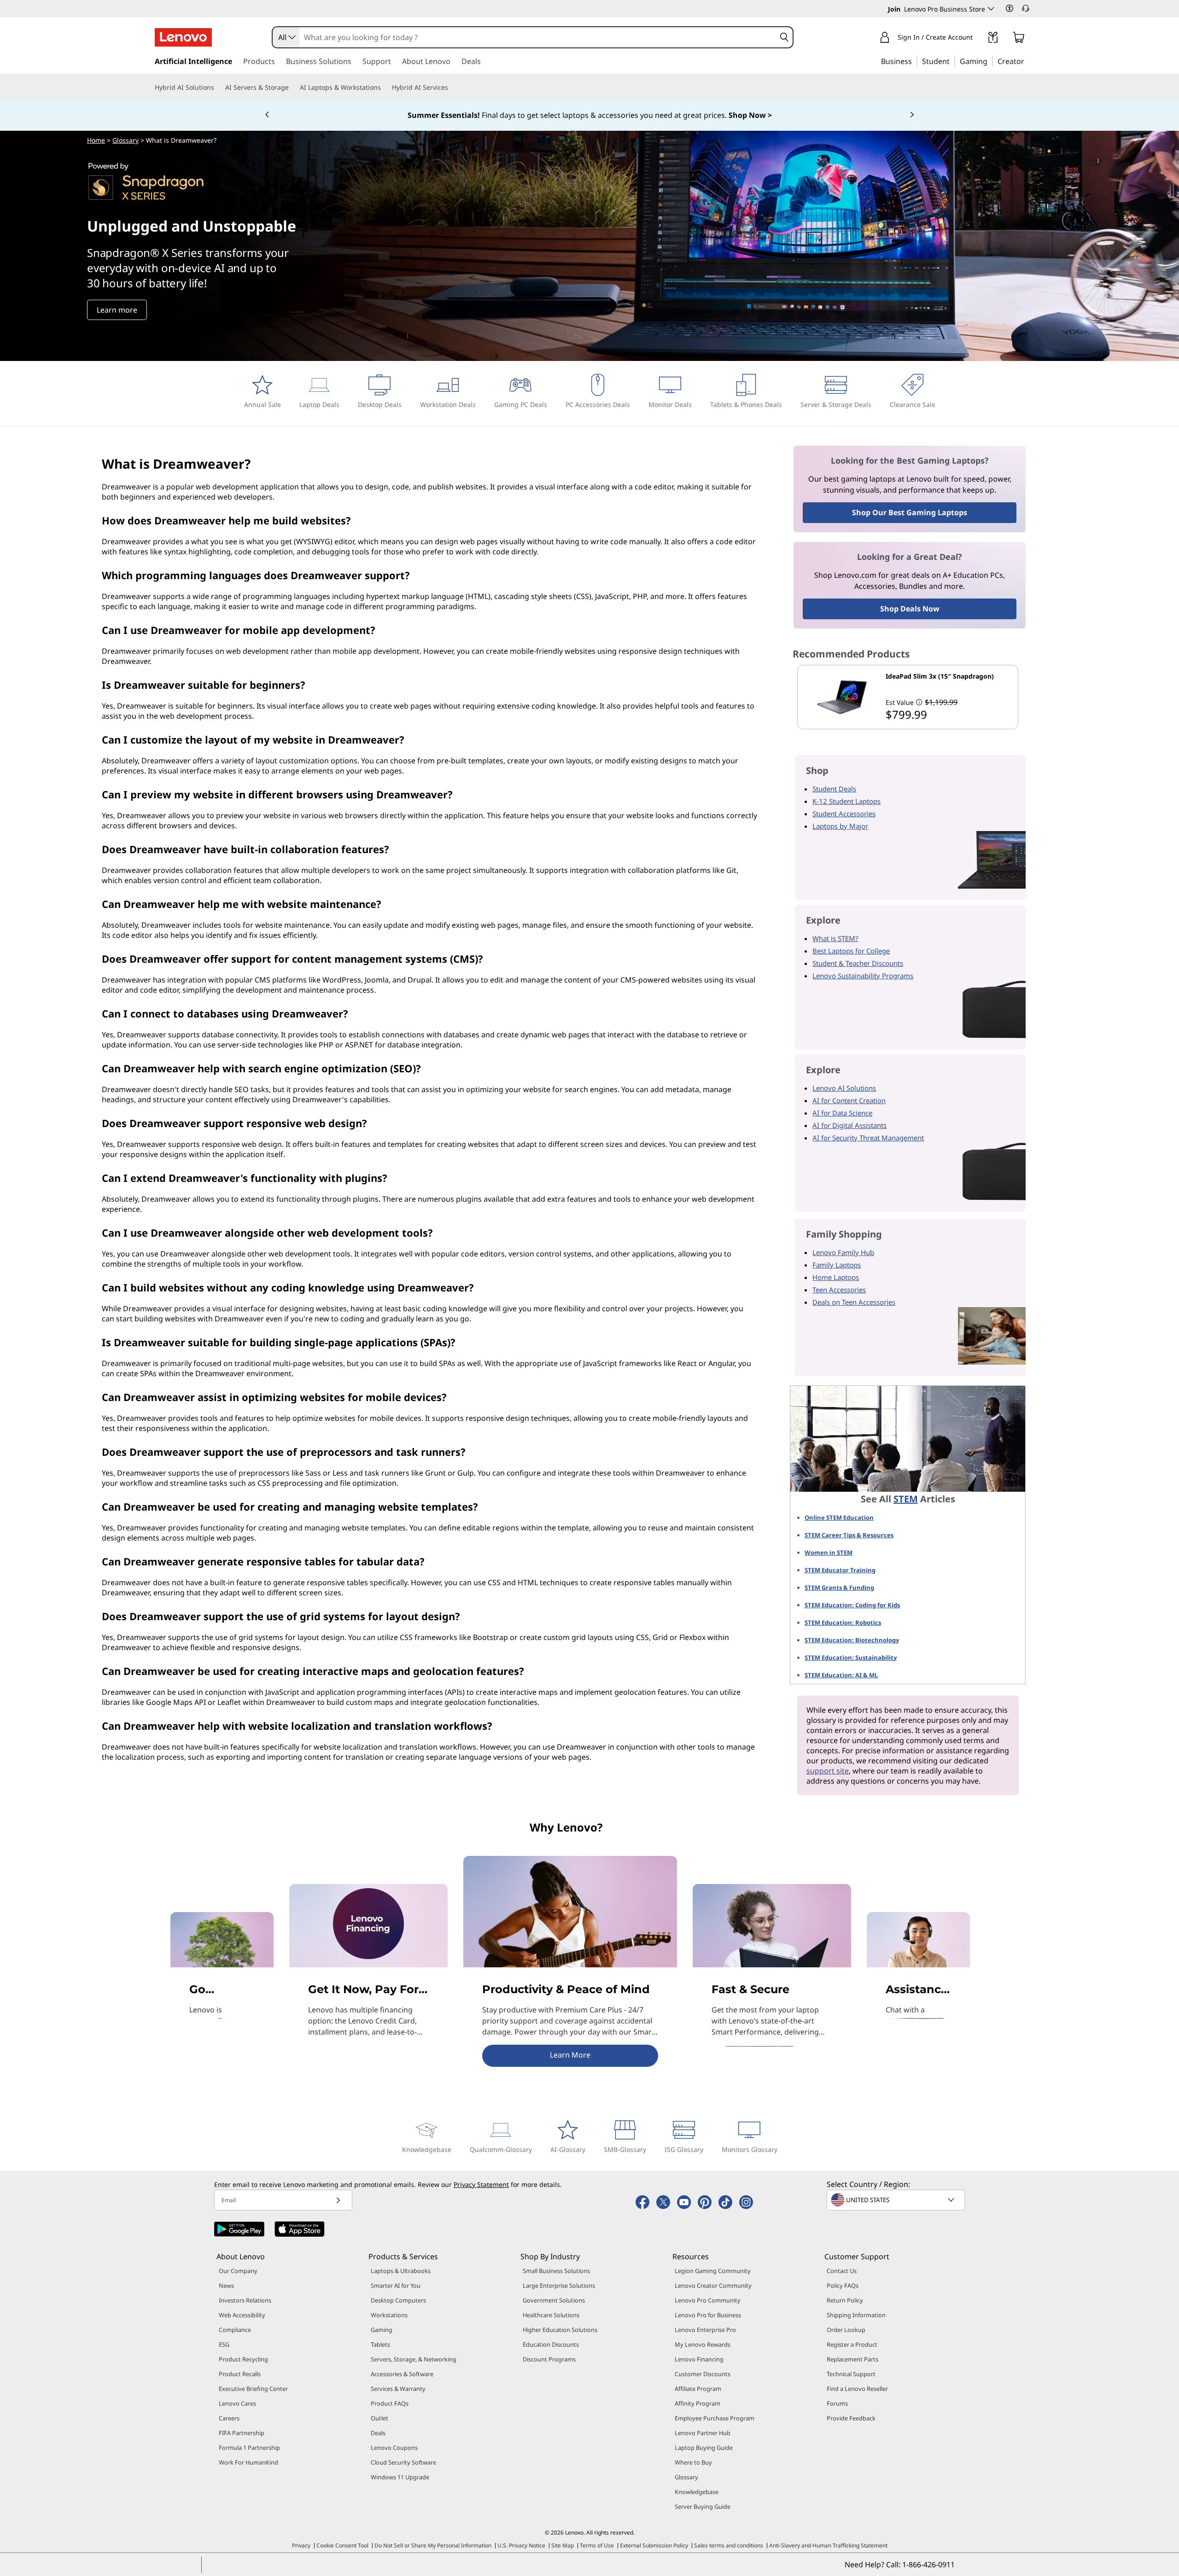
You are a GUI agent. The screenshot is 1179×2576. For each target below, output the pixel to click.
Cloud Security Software (403, 2462)
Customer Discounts (703, 2374)
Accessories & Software (402, 2374)
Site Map (563, 2545)
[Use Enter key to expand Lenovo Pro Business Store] (991, 9)
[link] (993, 39)
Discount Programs (549, 2359)
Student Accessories (844, 814)
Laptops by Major (840, 826)
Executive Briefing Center (253, 2389)
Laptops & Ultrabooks (401, 2271)
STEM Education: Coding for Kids (852, 1605)
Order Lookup (846, 2330)
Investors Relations (245, 2300)
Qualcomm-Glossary (501, 2149)
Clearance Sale (913, 404)
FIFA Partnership (242, 2433)
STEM (906, 1499)
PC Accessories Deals (598, 404)
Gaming (382, 2330)
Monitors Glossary (750, 2149)
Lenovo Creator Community (713, 2285)
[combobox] (286, 37)
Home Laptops (836, 1277)
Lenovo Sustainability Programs (863, 976)
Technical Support (851, 2374)
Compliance (235, 2330)
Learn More (570, 2055)
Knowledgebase (427, 2149)
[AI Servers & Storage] (292, 87)
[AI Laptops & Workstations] (385, 87)
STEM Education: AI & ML (841, 1675)
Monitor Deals (670, 404)
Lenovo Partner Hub (703, 2433)
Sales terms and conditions (729, 2545)
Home (96, 140)
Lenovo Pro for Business (708, 2315)
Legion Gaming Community (713, 2271)
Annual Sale (263, 404)
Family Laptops (837, 1265)
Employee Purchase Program (715, 2418)
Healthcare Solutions (551, 2315)
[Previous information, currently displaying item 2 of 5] (267, 115)
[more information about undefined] (919, 702)
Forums (837, 2403)
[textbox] (897, 2200)
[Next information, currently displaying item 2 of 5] (912, 115)
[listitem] (908, 697)
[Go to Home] (183, 37)
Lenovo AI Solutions (844, 1088)
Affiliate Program (698, 2389)
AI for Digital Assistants (849, 1125)
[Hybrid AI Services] (452, 87)
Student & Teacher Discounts (858, 963)
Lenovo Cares (237, 2403)
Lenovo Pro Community (708, 2300)
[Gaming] (990, 61)
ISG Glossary (684, 2149)
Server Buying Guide (703, 2506)
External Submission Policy (654, 2545)
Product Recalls (240, 2374)
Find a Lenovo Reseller (857, 2389)
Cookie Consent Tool (342, 2545)
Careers (229, 2418)
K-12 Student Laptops (846, 801)
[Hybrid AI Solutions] (218, 87)
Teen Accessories (839, 1290)
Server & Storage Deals (836, 404)
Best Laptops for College (851, 951)
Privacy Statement (481, 2184)
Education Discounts (551, 2344)
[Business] (915, 61)
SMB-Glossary (625, 2149)
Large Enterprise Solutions (559, 2285)
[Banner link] (589, 115)
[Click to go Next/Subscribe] (338, 2200)
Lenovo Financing (699, 2359)
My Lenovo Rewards (703, 2344)
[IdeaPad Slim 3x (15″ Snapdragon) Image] (842, 697)
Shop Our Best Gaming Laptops (910, 512)
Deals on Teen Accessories (854, 1302)
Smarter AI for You (396, 2285)
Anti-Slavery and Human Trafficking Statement (828, 2545)
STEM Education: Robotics (843, 1622)
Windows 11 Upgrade (400, 2477)
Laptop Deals (319, 404)
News (226, 2285)
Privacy (301, 2545)
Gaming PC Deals (521, 404)
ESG (224, 2344)
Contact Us (842, 2271)
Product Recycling (243, 2359)
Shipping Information (856, 2315)
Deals (378, 2433)
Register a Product (852, 2344)
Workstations (389, 2315)
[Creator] (1027, 61)
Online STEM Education (839, 1518)
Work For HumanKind (248, 2462)
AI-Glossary (568, 2149)
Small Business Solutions (556, 2271)
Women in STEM (829, 1553)
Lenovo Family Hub (843, 1252)
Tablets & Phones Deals (746, 404)
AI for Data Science (842, 1113)
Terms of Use (597, 2545)
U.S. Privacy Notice (521, 2545)
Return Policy (845, 2300)
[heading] (950, 680)
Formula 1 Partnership (249, 2448)
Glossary (125, 140)
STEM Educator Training (840, 1570)
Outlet (379, 2418)
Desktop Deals (380, 404)
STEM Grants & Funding (839, 1587)
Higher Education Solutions (560, 2330)
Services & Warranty (398, 2389)
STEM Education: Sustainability (851, 1657)
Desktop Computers (398, 2300)
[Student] (952, 61)
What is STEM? (835, 938)
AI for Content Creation (849, 1100)
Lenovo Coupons (394, 2448)
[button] (1010, 8)
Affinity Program (697, 2403)
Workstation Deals (448, 404)
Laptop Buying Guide (704, 2448)
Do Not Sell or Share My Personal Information (433, 2545)
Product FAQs (390, 2403)
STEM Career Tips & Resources (849, 1535)
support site (828, 1771)
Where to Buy (693, 2462)
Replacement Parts (852, 2359)
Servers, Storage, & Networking (414, 2359)
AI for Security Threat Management (868, 1138)
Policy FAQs (843, 2285)
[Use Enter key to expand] (978, 38)
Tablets (380, 2344)
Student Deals (834, 789)
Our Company (238, 2271)
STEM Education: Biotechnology (852, 1640)
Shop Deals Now (910, 609)
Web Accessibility (242, 2315)
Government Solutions (554, 2300)
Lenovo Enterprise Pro (705, 2330)
